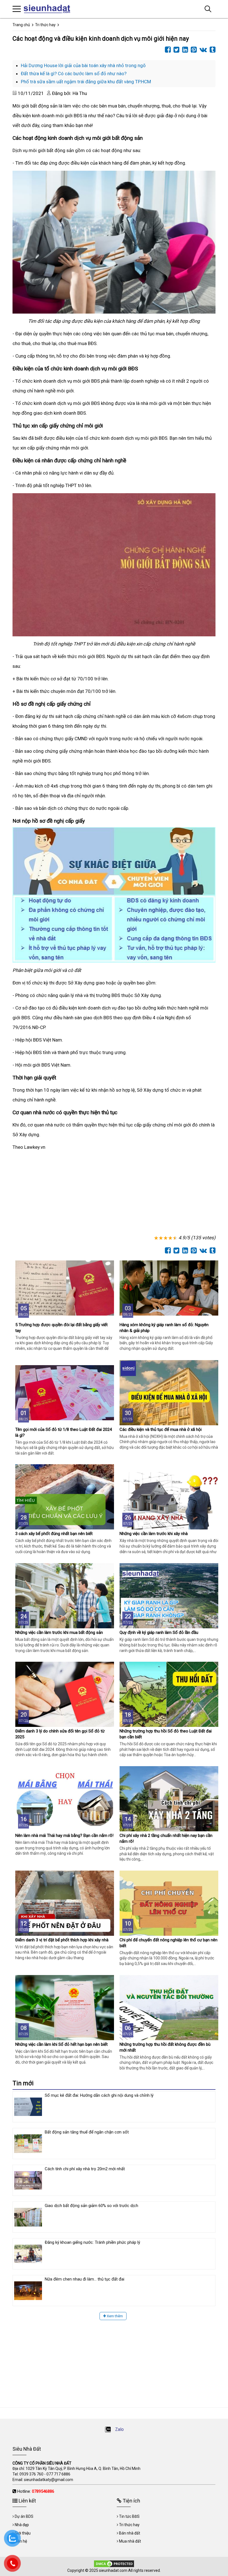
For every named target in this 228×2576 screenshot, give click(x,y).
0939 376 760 (31, 2474)
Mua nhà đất (130, 2541)
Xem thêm (114, 2316)
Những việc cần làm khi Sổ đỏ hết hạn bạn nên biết (61, 2044)
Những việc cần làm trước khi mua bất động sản (59, 1632)
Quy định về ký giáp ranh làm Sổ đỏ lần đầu (159, 1632)
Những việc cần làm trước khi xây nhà (154, 1534)
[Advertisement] (114, 1194)
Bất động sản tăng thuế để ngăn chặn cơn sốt (87, 2132)
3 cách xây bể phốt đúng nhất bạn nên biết (54, 1534)
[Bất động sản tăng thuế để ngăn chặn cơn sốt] (28, 2144)
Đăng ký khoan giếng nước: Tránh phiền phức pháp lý (92, 2242)
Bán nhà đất (130, 2533)
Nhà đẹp (22, 2525)
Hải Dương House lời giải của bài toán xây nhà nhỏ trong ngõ (83, 65)
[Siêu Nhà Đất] (49, 9)
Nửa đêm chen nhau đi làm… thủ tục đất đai (85, 2279)
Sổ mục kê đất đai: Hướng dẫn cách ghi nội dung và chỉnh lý (99, 2095)
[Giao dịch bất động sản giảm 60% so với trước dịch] (28, 2217)
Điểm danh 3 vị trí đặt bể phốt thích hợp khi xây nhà (62, 1940)
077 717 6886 (58, 2474)
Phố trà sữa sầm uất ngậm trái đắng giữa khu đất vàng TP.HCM (86, 82)
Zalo (119, 2429)
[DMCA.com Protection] (114, 2563)
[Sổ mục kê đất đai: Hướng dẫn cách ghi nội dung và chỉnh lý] (28, 2107)
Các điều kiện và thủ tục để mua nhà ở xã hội (161, 1429)
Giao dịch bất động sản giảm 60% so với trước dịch (91, 2206)
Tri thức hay (129, 2525)
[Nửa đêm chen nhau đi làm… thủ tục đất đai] (28, 2291)
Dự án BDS (24, 2516)
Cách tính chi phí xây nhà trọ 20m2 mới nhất (85, 2169)
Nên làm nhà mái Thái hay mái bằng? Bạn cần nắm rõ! (64, 1836)
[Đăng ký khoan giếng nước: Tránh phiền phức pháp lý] (28, 2254)
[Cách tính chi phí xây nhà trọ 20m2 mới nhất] (28, 2180)
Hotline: (36, 2491)
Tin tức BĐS (129, 2516)
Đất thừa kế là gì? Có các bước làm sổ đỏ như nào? (74, 74)
